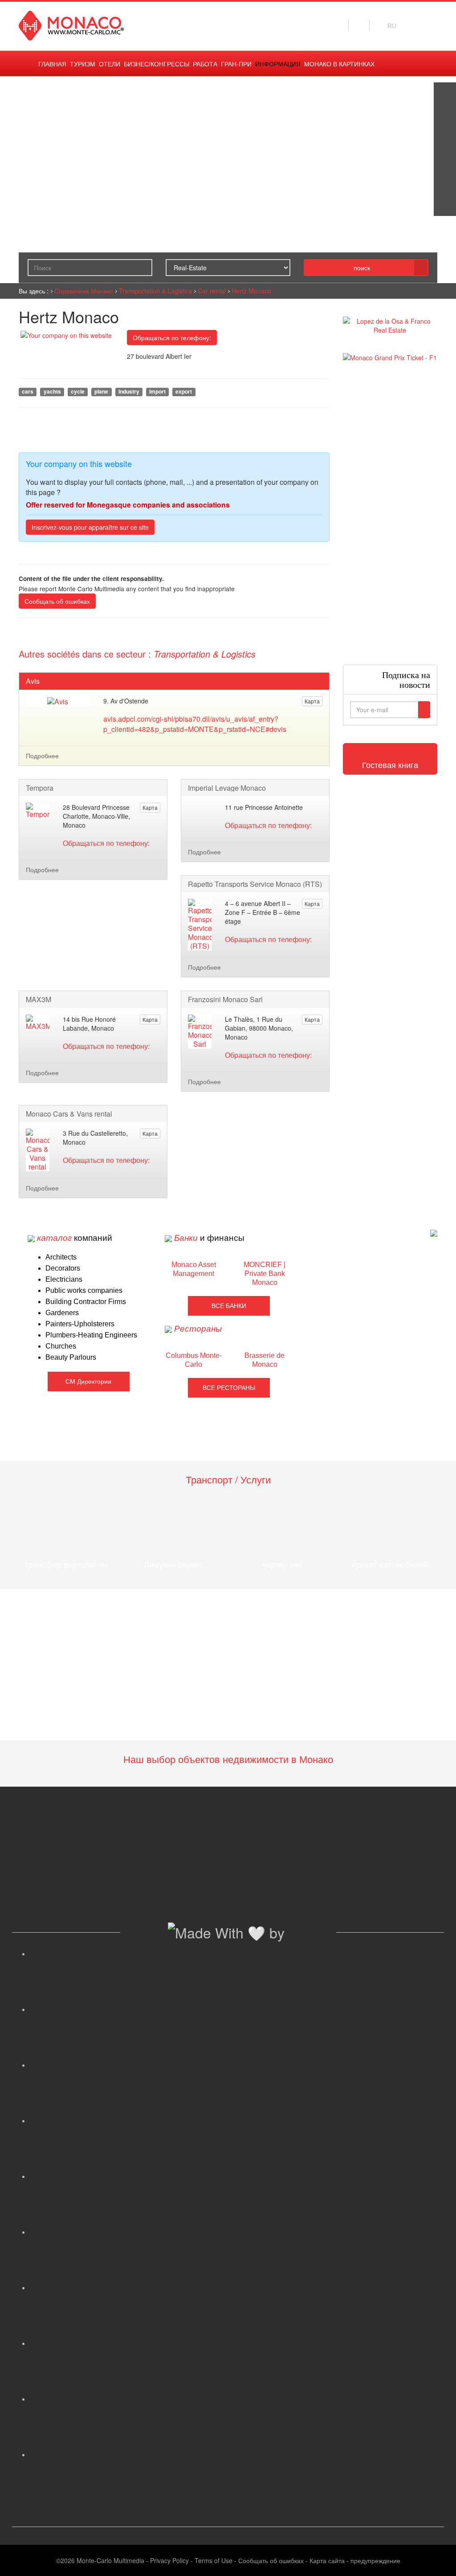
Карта (312, 701)
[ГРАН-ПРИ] (445, 205)
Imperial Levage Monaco (227, 788)
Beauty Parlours (71, 1357)
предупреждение (375, 2560)
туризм (83, 64)
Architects (61, 1257)
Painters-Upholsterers (80, 1324)
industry (129, 392)
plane (101, 392)
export (184, 392)
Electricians (64, 1279)
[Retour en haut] (436, 2558)
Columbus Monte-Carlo (194, 1360)
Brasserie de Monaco (265, 1360)
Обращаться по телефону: (172, 337)
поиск (362, 268)
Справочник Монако (84, 291)
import (157, 392)
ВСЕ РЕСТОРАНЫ (229, 1388)
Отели (110, 64)
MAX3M (39, 1000)
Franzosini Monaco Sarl (225, 1000)
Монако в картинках (339, 64)
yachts (52, 392)
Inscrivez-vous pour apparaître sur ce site (90, 527)
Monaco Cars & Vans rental (69, 1114)
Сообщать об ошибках (57, 601)
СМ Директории (88, 1381)
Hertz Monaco (251, 291)
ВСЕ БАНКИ (229, 1306)
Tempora (40, 788)
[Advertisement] (390, 513)
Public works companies (84, 1290)
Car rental (212, 291)
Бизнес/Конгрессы (157, 64)
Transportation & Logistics (155, 291)
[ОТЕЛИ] (445, 183)
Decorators (63, 1268)
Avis (33, 681)
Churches (61, 1346)
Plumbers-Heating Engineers (91, 1335)
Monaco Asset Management (194, 1269)
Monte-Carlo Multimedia (110, 2560)
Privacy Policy (169, 2560)
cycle (78, 392)
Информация (278, 64)
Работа (205, 64)
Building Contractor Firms (86, 1302)
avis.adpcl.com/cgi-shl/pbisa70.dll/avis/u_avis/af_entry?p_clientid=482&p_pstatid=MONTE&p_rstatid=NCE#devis (195, 724)
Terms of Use (214, 2560)
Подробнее (42, 756)
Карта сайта (327, 2560)
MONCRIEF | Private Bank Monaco (265, 1274)
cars (28, 392)
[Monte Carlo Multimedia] (434, 1232)
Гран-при (236, 64)
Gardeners (62, 1313)
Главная (52, 64)
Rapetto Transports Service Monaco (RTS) (255, 884)
